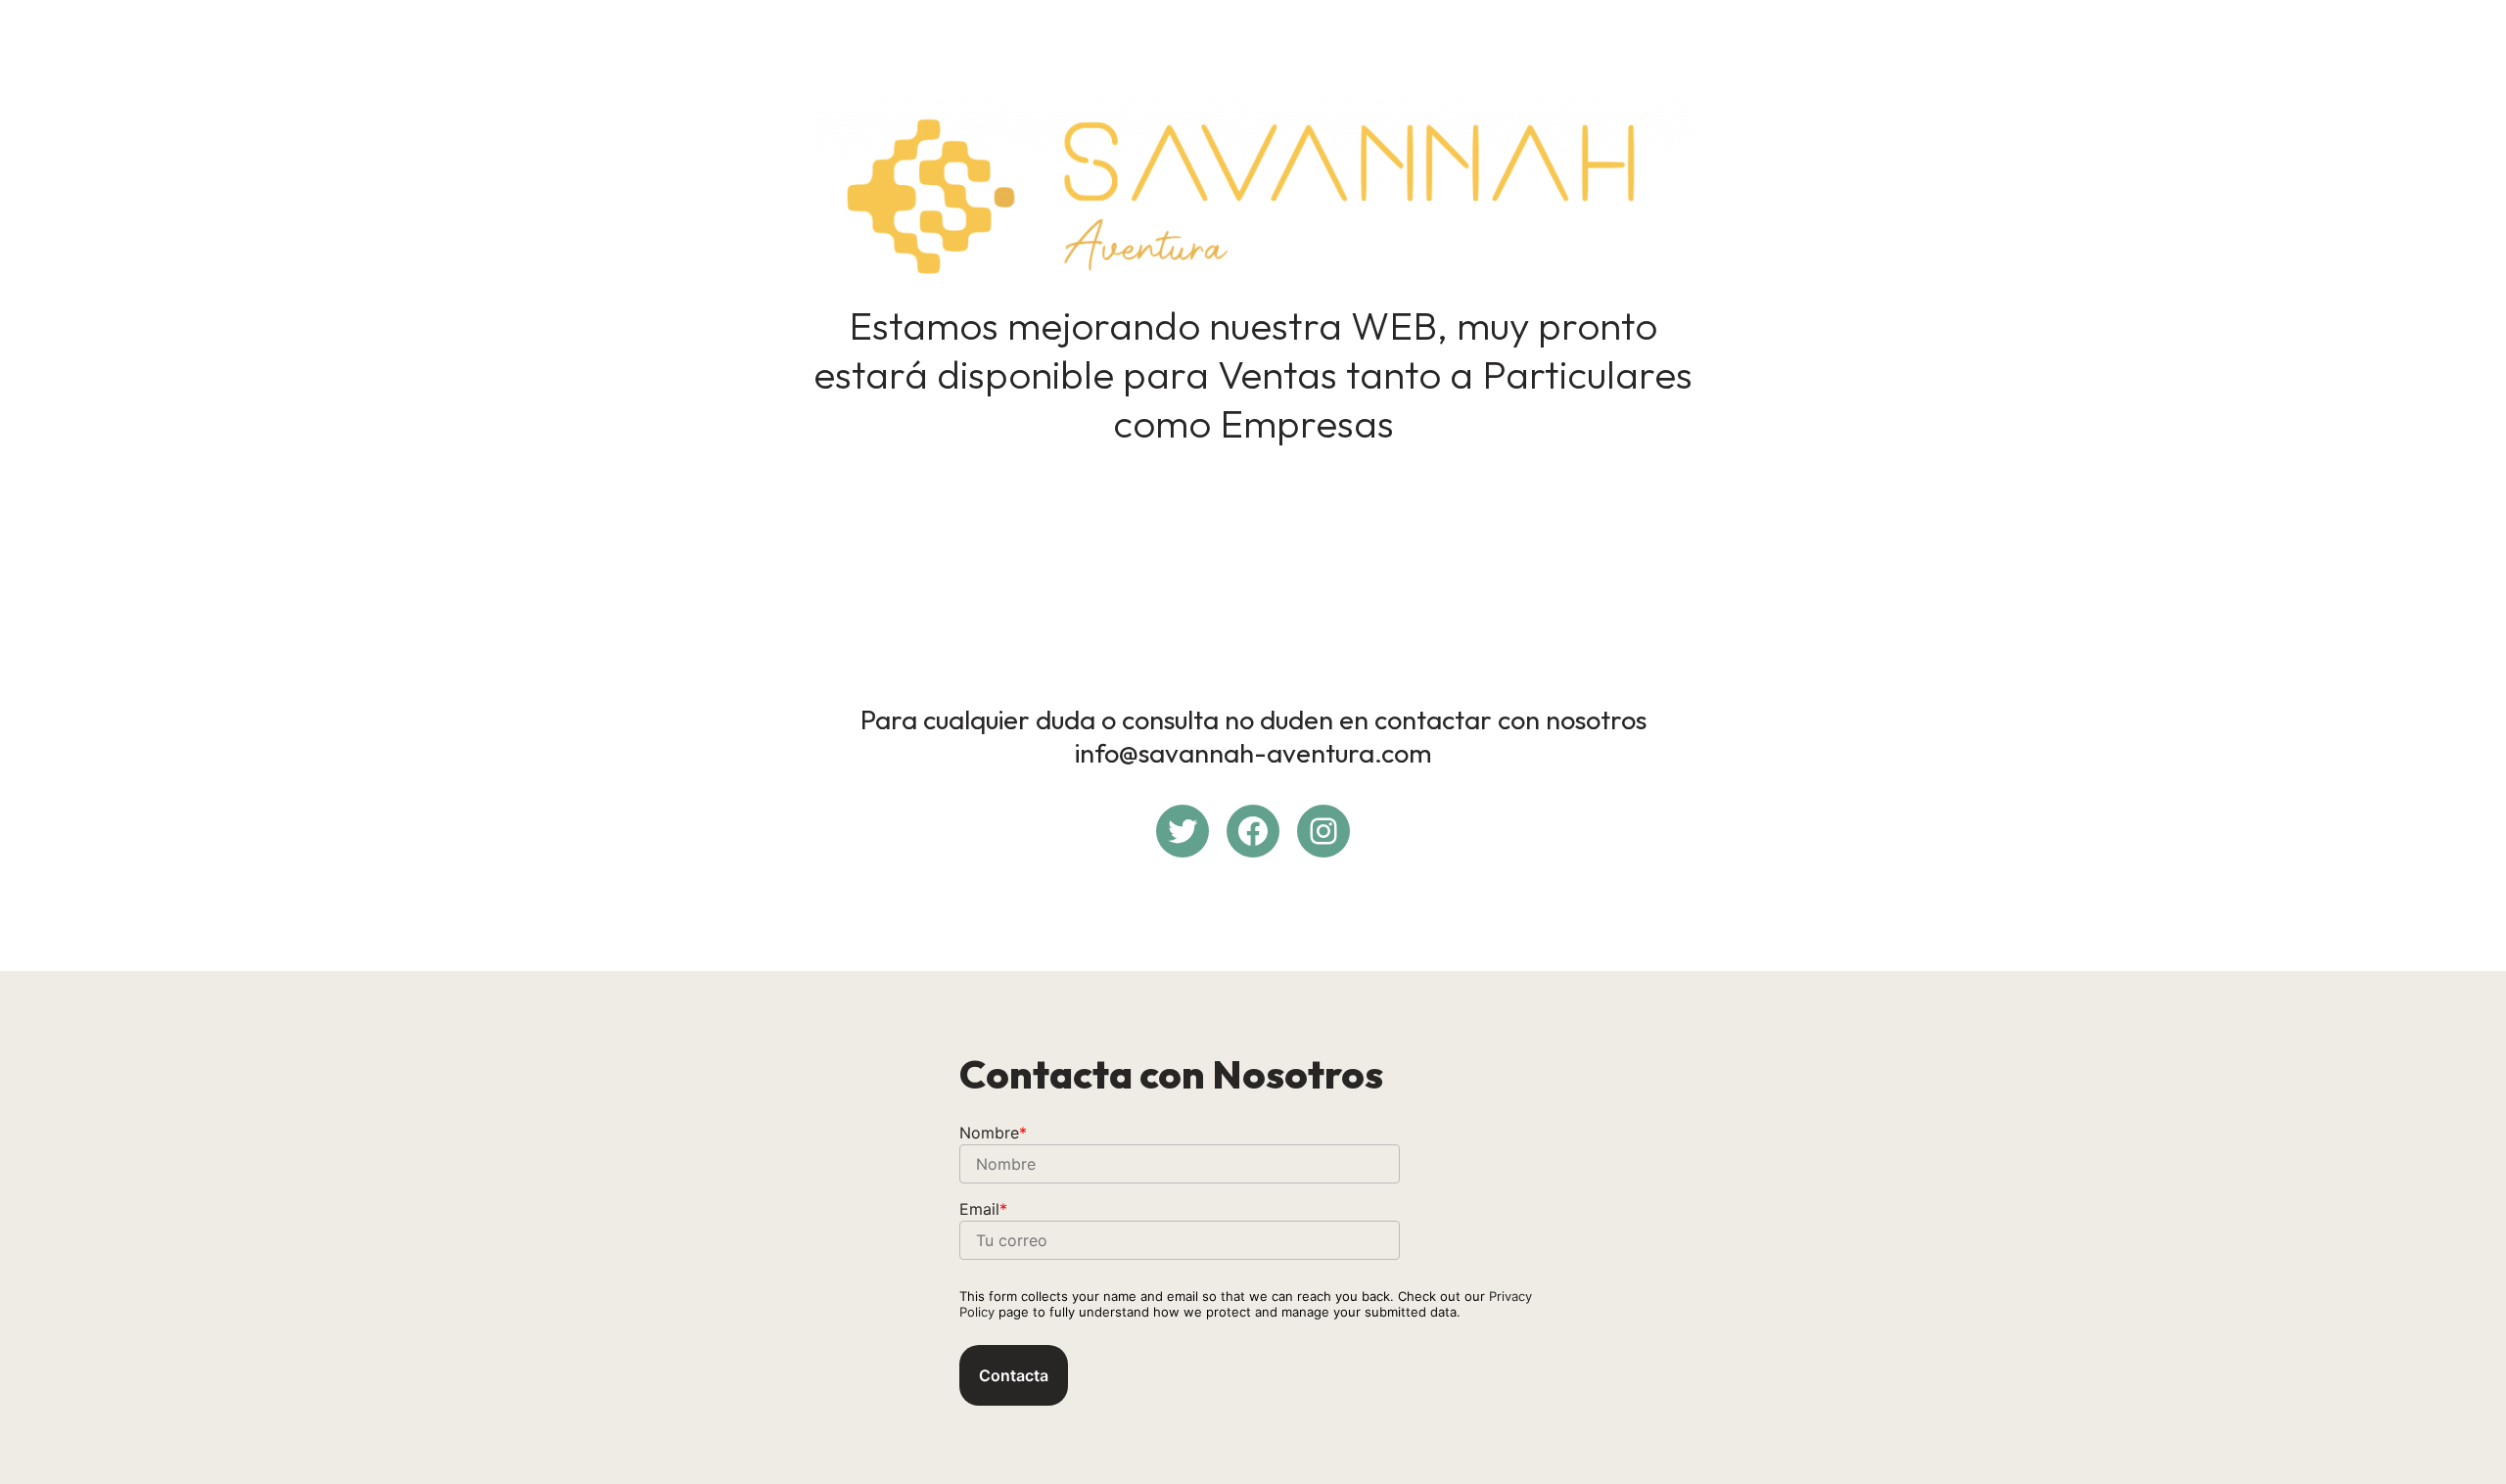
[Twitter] (1183, 831)
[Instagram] (1323, 831)
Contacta (1014, 1375)
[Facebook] (1253, 831)
